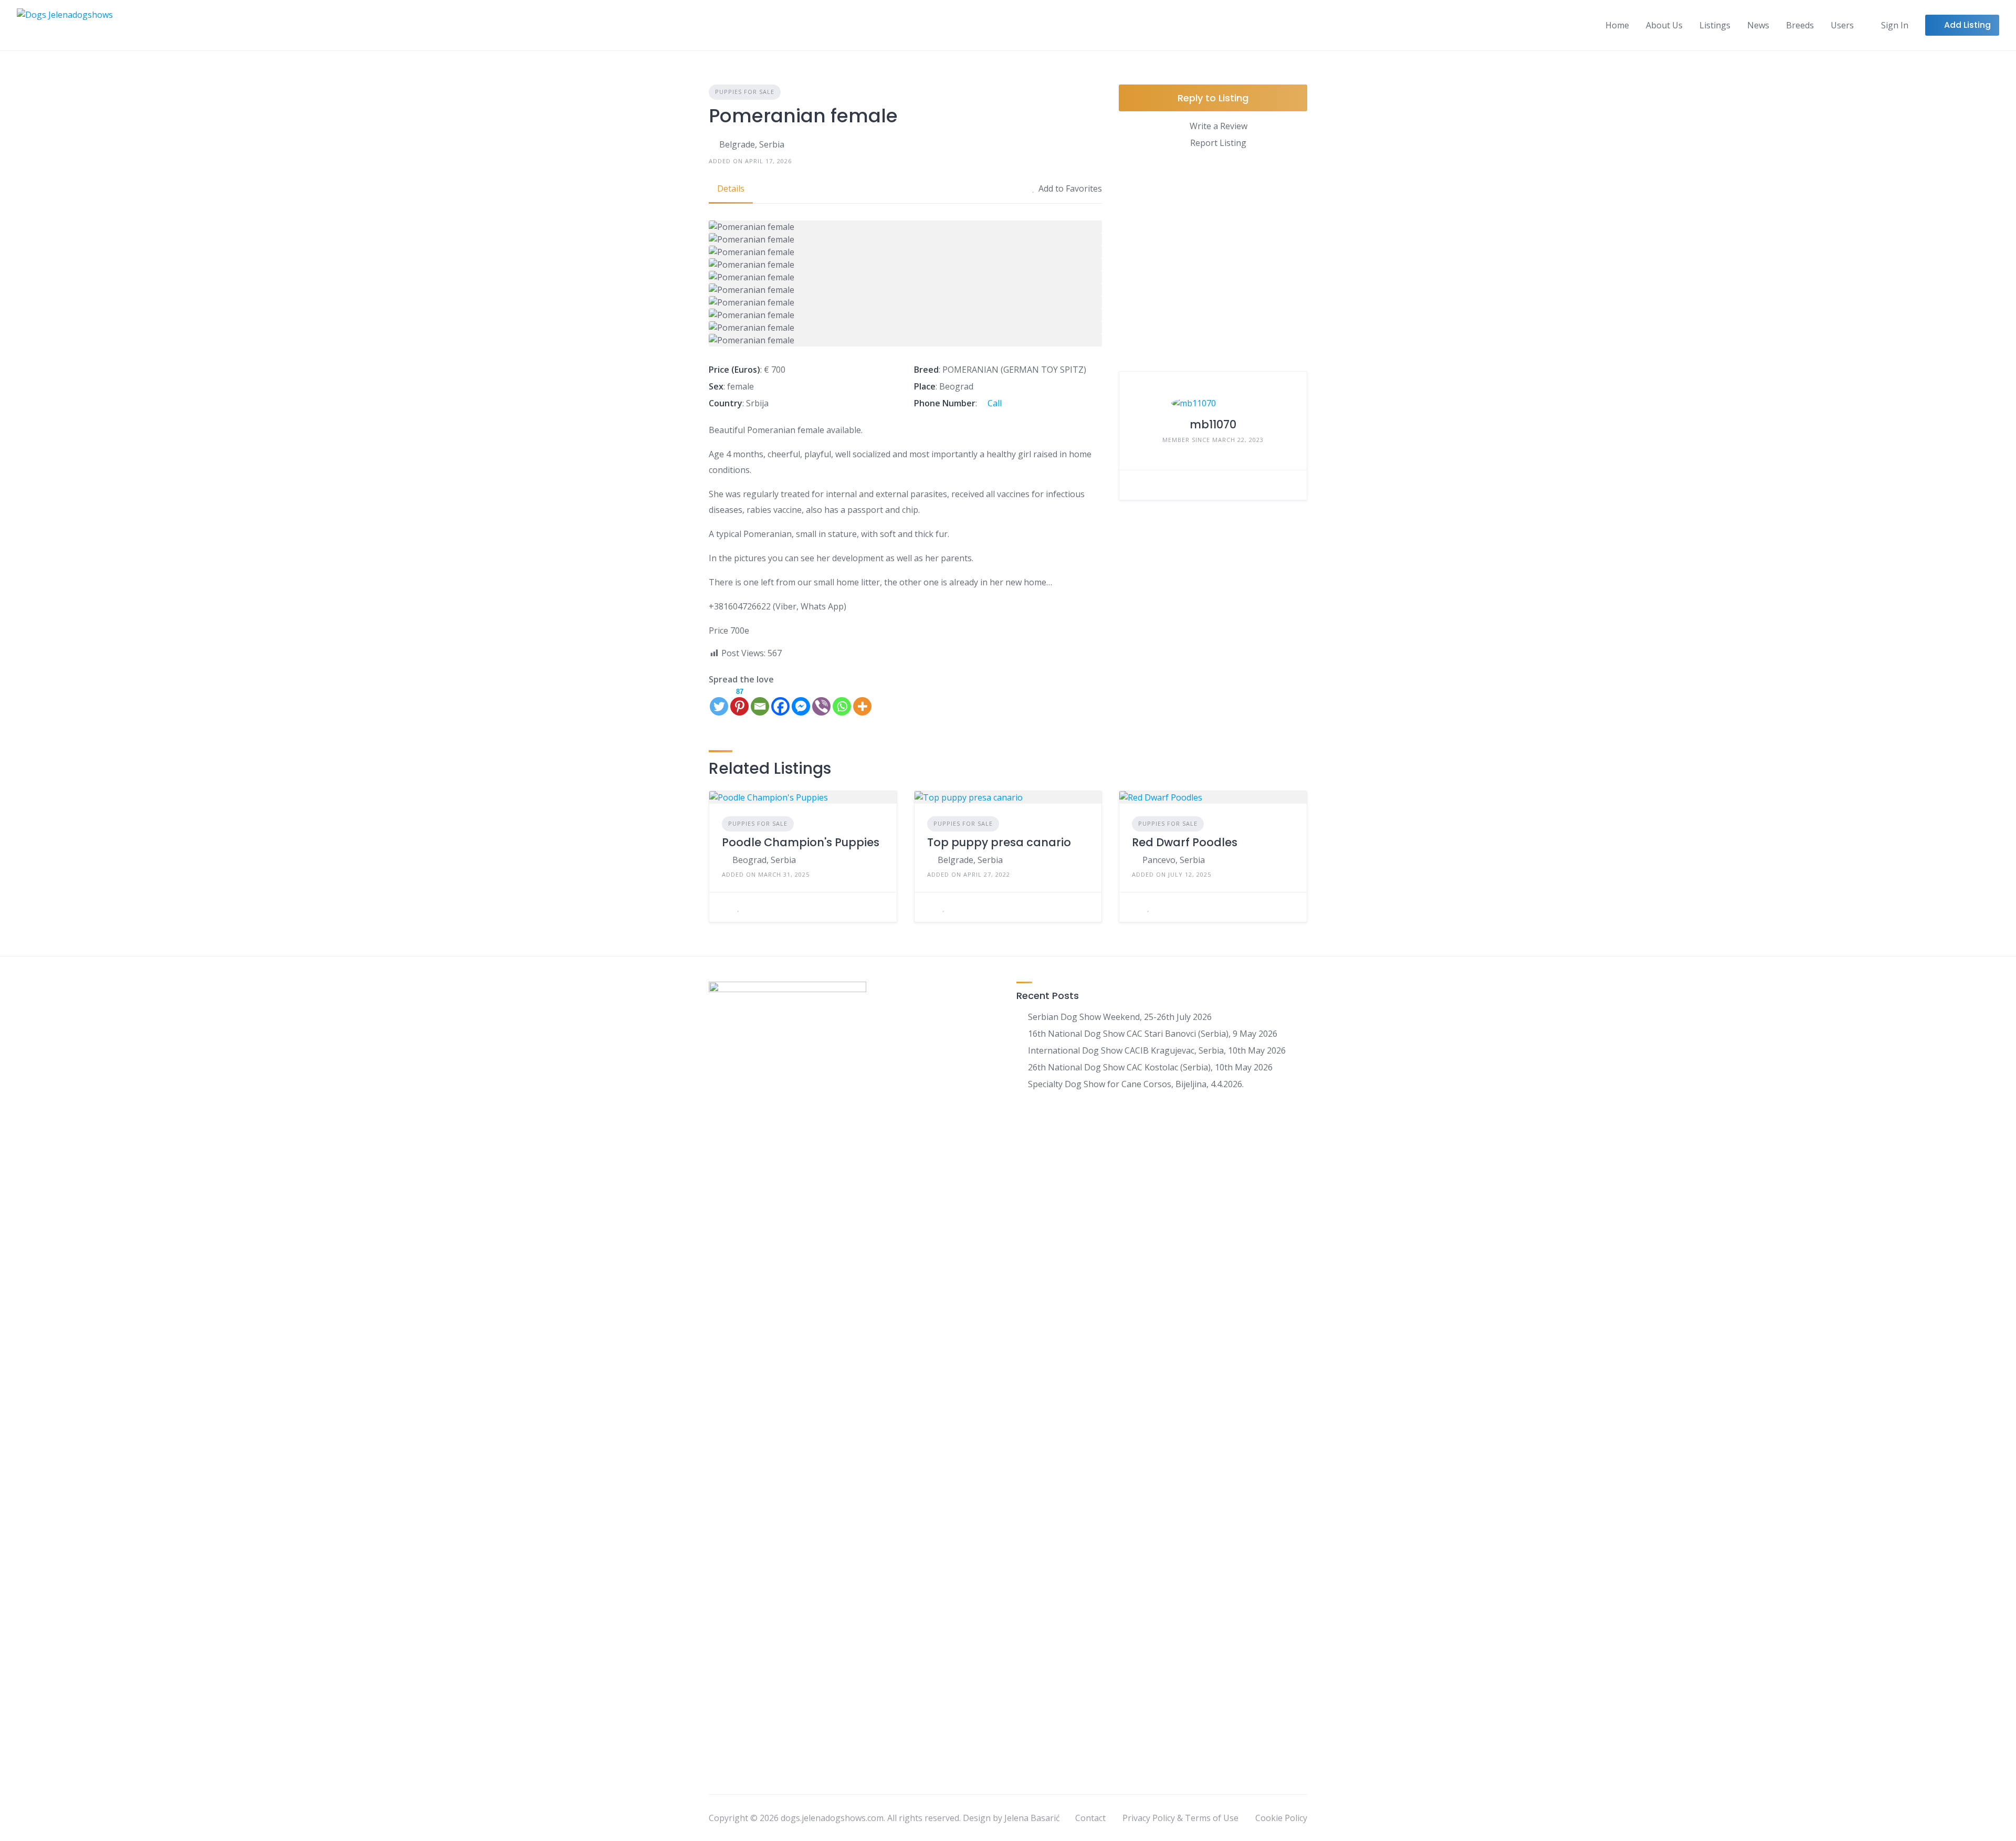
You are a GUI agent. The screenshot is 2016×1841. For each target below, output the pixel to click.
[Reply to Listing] (725, 907)
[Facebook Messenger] (801, 701)
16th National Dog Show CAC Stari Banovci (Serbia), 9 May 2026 (1153, 1034)
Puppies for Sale (745, 92)
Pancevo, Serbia (1174, 860)
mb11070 (1213, 424)
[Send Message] (1135, 485)
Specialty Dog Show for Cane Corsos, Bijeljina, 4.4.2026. (1136, 1084)
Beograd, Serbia (764, 860)
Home (1617, 25)
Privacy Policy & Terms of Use (1180, 1818)
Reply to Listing (1213, 98)
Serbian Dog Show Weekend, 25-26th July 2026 (1120, 1017)
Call (994, 403)
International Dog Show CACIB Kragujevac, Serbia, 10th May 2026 (1157, 1050)
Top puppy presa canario (999, 842)
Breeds (1800, 25)
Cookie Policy (1281, 1818)
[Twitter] (719, 701)
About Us (1664, 25)
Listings (1715, 25)
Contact (1090, 1818)
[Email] (760, 701)
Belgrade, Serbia (752, 144)
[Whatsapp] (842, 701)
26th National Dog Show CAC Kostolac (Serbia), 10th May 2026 (1150, 1067)
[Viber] (821, 701)
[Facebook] (780, 701)
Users (1842, 25)
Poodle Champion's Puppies (801, 842)
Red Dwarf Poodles (1185, 842)
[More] (862, 701)
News (1758, 25)
